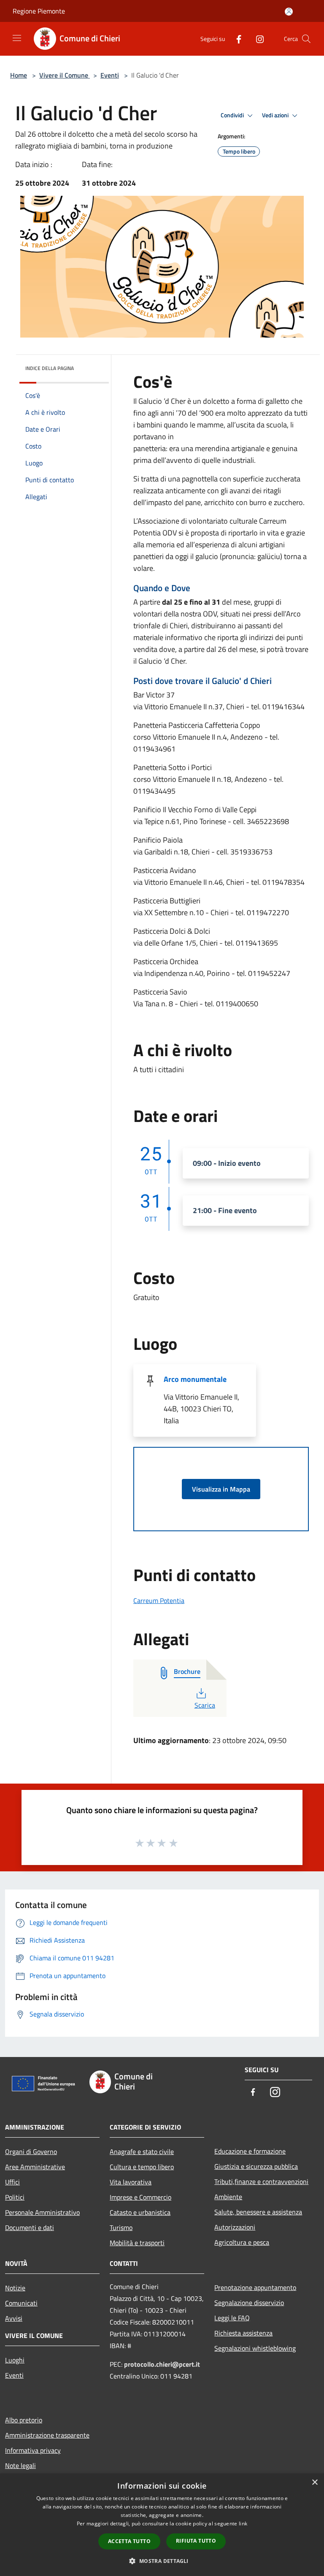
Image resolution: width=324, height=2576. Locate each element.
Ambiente (228, 2197)
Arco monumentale (195, 1379)
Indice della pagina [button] (50, 368)
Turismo (121, 2227)
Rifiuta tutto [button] (196, 2541)
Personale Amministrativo (42, 2212)
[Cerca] (306, 39)
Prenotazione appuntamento (255, 2287)
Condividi (233, 115)
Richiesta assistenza (243, 2333)
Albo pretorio (24, 2420)
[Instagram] (256, 39)
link (243, 2523)
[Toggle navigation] (17, 38)
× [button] (315, 2483)
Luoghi (15, 2360)
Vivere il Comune (65, 75)
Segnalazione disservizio (249, 2303)
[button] (162, 2561)
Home (19, 75)
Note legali (20, 2465)
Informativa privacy (33, 2450)
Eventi (110, 75)
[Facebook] (235, 39)
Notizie (15, 2288)
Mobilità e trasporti (137, 2243)
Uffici (12, 2182)
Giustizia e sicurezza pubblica (256, 2166)
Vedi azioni (276, 115)
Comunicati (21, 2303)
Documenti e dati (30, 2227)
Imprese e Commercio (140, 2197)
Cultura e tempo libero (142, 2167)
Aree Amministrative (35, 2167)
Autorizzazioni (235, 2227)
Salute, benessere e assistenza (258, 2212)
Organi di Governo (31, 2152)
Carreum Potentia (159, 1600)
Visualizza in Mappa (221, 1489)
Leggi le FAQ (232, 2318)
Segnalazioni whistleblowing (255, 2348)
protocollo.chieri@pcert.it (162, 2364)
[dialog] (162, 2525)
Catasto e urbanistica (140, 2212)
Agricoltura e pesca (242, 2242)
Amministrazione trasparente (47, 2435)
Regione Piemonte (39, 11)
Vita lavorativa (131, 2182)
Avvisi (14, 2318)
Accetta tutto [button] (129, 2541)
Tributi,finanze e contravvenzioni (261, 2181)
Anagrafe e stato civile (142, 2152)
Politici (15, 2197)
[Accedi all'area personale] (289, 12)
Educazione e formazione (250, 2151)
